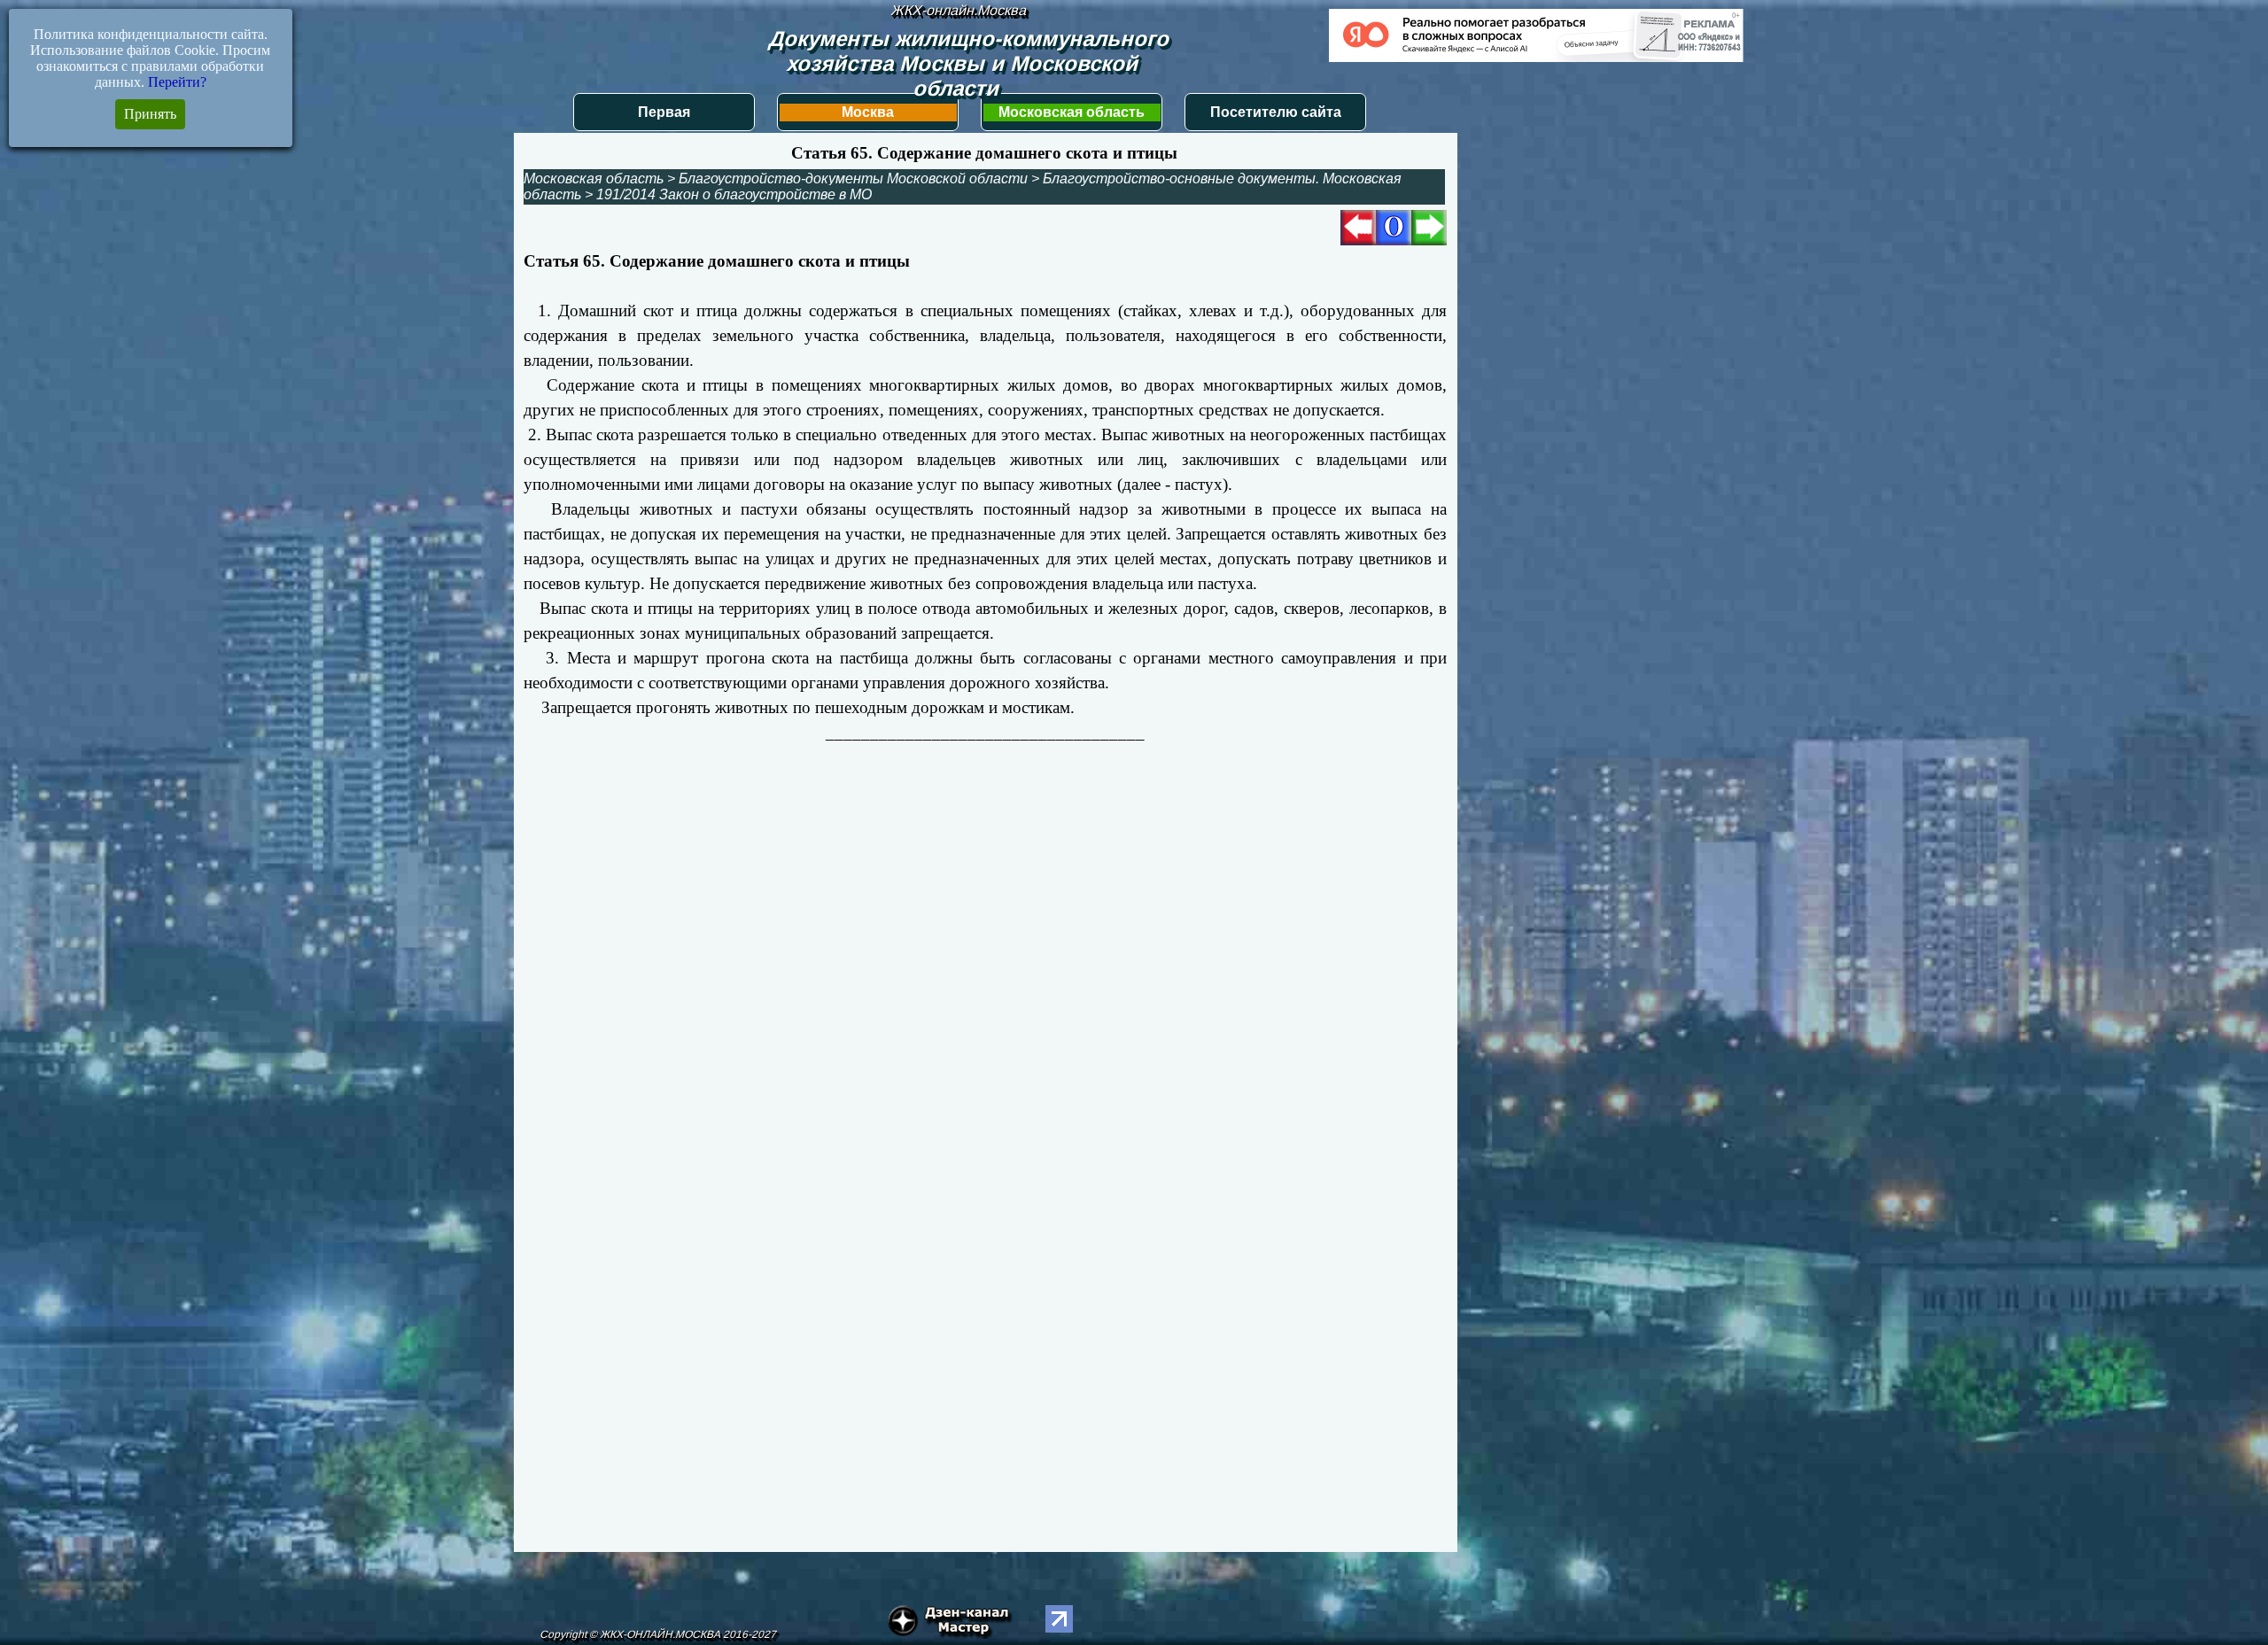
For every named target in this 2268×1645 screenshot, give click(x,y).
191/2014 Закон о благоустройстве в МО (734, 194)
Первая (664, 112)
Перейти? (177, 82)
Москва (868, 112)
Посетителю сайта (1276, 112)
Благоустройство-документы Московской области (853, 178)
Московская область (1072, 112)
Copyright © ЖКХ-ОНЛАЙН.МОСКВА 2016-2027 (658, 1634)
